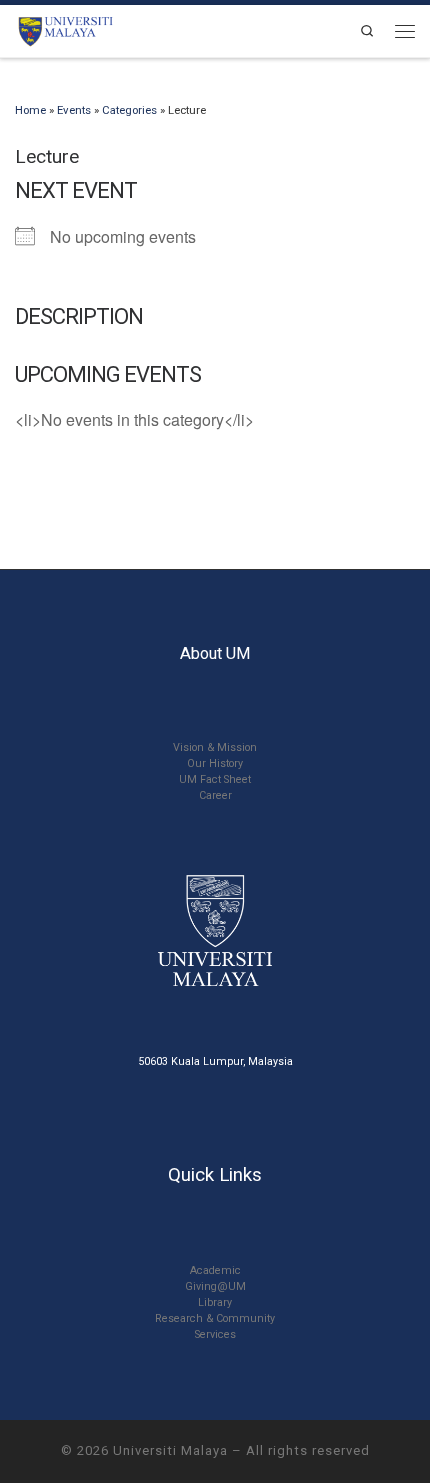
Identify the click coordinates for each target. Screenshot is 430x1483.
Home (30, 110)
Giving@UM (215, 1286)
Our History (215, 763)
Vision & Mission (215, 747)
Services (215, 1334)
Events (74, 110)
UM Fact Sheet (215, 779)
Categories (129, 110)
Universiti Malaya (170, 1450)
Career (215, 795)
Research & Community (215, 1318)
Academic (215, 1270)
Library (215, 1302)
